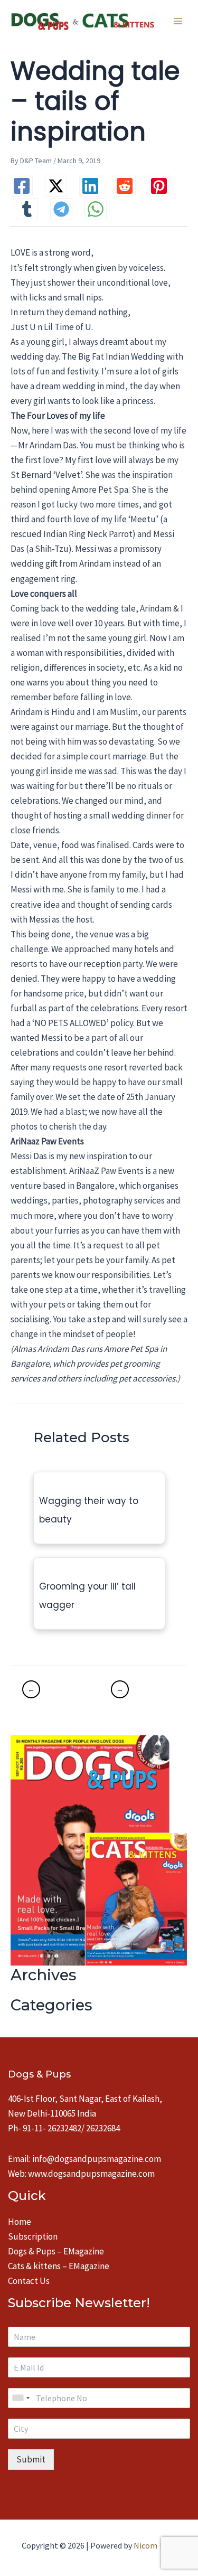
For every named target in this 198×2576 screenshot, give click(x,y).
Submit (31, 2459)
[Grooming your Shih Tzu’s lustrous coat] (137, 1689)
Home (20, 2222)
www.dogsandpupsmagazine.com (91, 2174)
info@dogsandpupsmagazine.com (97, 2159)
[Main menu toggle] (178, 21)
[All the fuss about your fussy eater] (59, 1689)
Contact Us (29, 2281)
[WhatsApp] (96, 209)
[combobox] (21, 2398)
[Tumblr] (27, 209)
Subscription (33, 2236)
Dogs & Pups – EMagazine (56, 2251)
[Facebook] (22, 186)
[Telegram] (61, 209)
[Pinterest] (159, 186)
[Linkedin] (90, 186)
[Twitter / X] (56, 186)
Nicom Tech (155, 2545)
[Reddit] (125, 186)
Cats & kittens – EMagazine (59, 2266)
